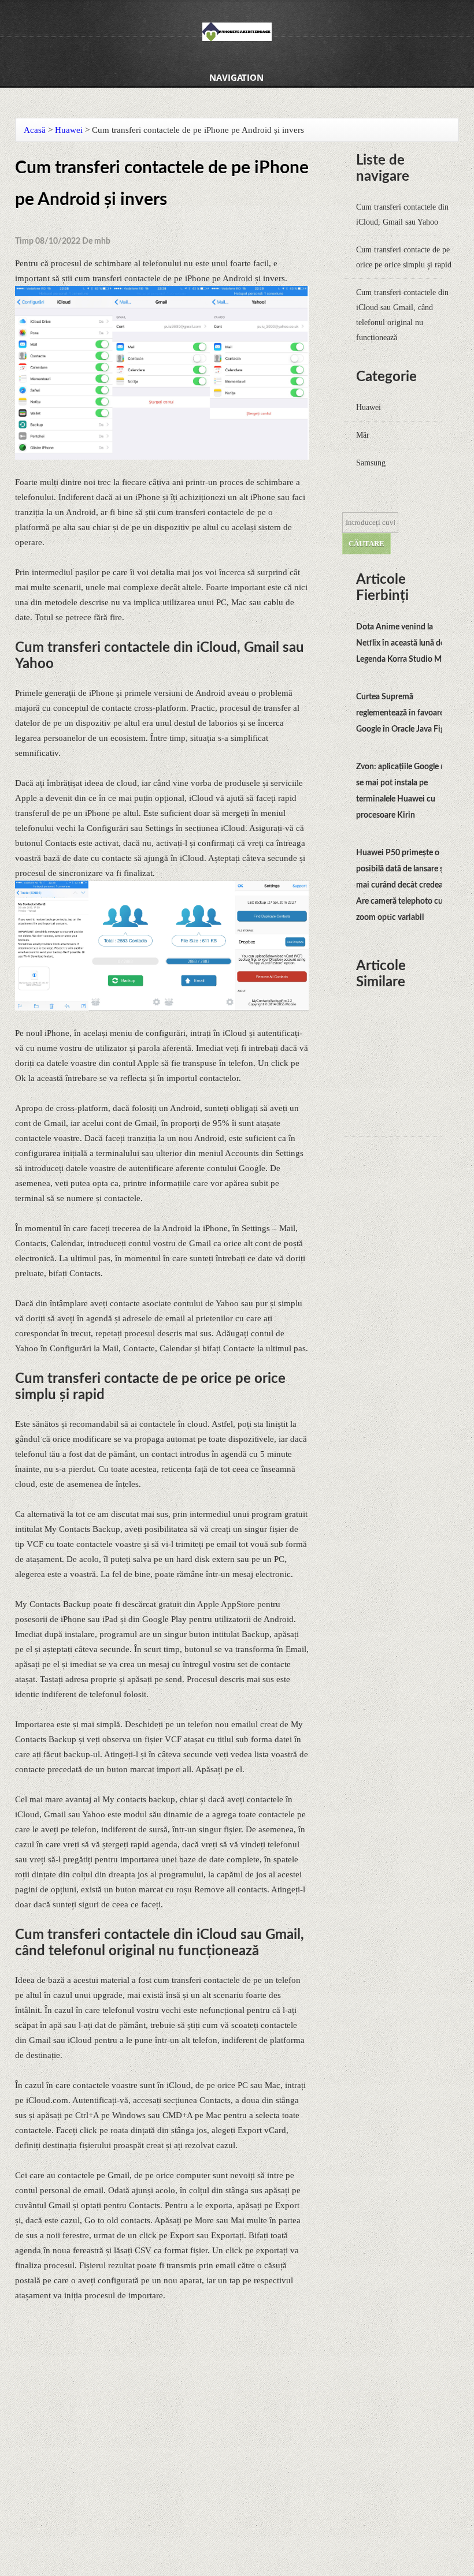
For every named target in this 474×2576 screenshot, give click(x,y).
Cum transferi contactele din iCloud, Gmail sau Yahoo (402, 215)
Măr (363, 435)
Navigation (236, 77)
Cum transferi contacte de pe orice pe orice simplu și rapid (404, 257)
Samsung (371, 463)
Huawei (69, 130)
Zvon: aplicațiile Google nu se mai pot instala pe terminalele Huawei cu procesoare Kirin (403, 791)
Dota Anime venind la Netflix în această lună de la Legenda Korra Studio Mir (404, 643)
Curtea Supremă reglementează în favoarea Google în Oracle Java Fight (404, 713)
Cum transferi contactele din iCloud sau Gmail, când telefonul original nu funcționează (402, 315)
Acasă (35, 130)
